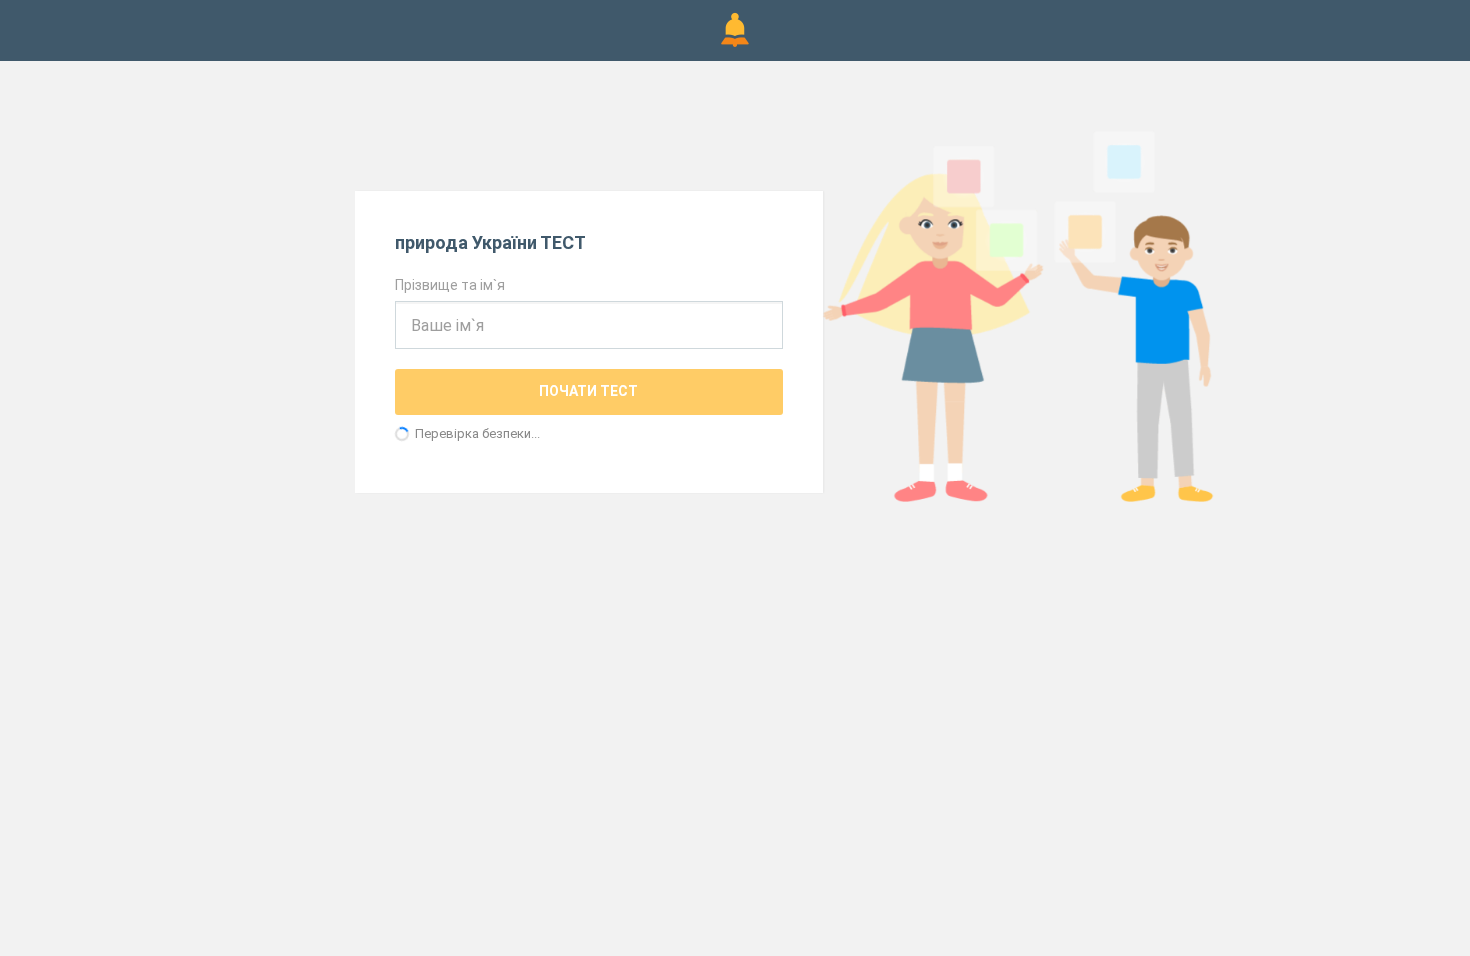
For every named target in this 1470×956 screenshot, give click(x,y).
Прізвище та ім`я (450, 285)
